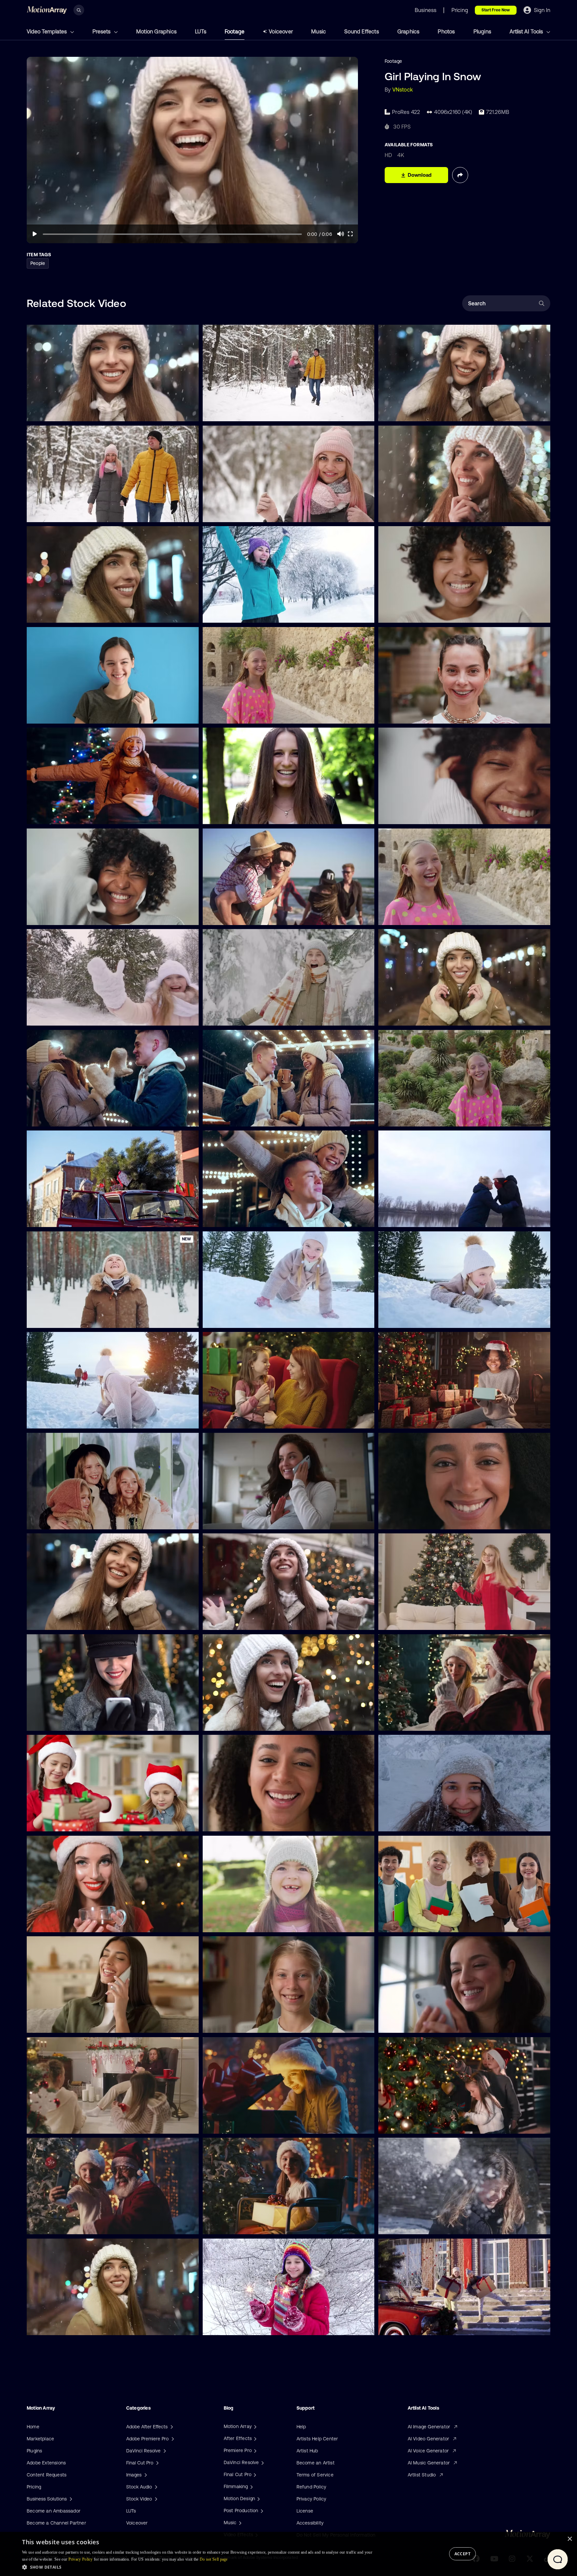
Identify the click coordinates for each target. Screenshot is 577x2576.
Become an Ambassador (54, 2511)
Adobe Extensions (46, 2463)
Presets (102, 31)
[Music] (239, 2523)
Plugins (482, 31)
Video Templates (47, 31)
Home (33, 2427)
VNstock (403, 90)
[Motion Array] (254, 2426)
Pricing (34, 2487)
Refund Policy (312, 2487)
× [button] (569, 2539)
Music (319, 31)
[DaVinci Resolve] (262, 2462)
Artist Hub (307, 2451)
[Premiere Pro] (254, 2450)
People (38, 263)
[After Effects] (254, 2438)
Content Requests (47, 2475)
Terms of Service (315, 2475)
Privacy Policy (312, 2499)
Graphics (409, 31)
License (305, 2511)
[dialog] (288, 2554)
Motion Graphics (156, 31)
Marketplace (40, 2439)
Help (301, 2427)
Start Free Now (496, 10)
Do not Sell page (214, 2559)
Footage (235, 31)
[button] (198, 2567)
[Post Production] (261, 2511)
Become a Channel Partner (56, 2523)
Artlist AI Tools (527, 31)
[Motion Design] (258, 2498)
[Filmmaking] (251, 2486)
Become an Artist (316, 2463)
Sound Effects (362, 31)
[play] (35, 234)
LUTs (201, 31)
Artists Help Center (317, 2439)
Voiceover (281, 31)
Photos (446, 31)
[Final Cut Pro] (254, 2474)
